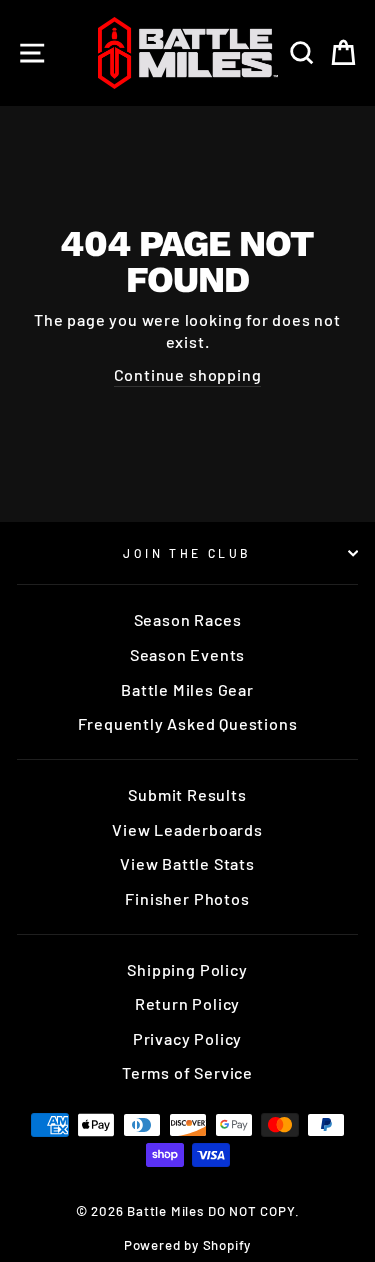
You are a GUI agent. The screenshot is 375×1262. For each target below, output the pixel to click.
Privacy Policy (187, 1038)
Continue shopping (188, 374)
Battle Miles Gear (187, 689)
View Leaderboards (187, 829)
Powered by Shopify (188, 1245)
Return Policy (188, 1003)
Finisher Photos (187, 898)
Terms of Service (187, 1072)
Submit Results (187, 794)
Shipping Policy (187, 969)
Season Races (188, 619)
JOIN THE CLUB (187, 553)
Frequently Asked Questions (188, 723)
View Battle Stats (187, 863)
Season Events (188, 654)
